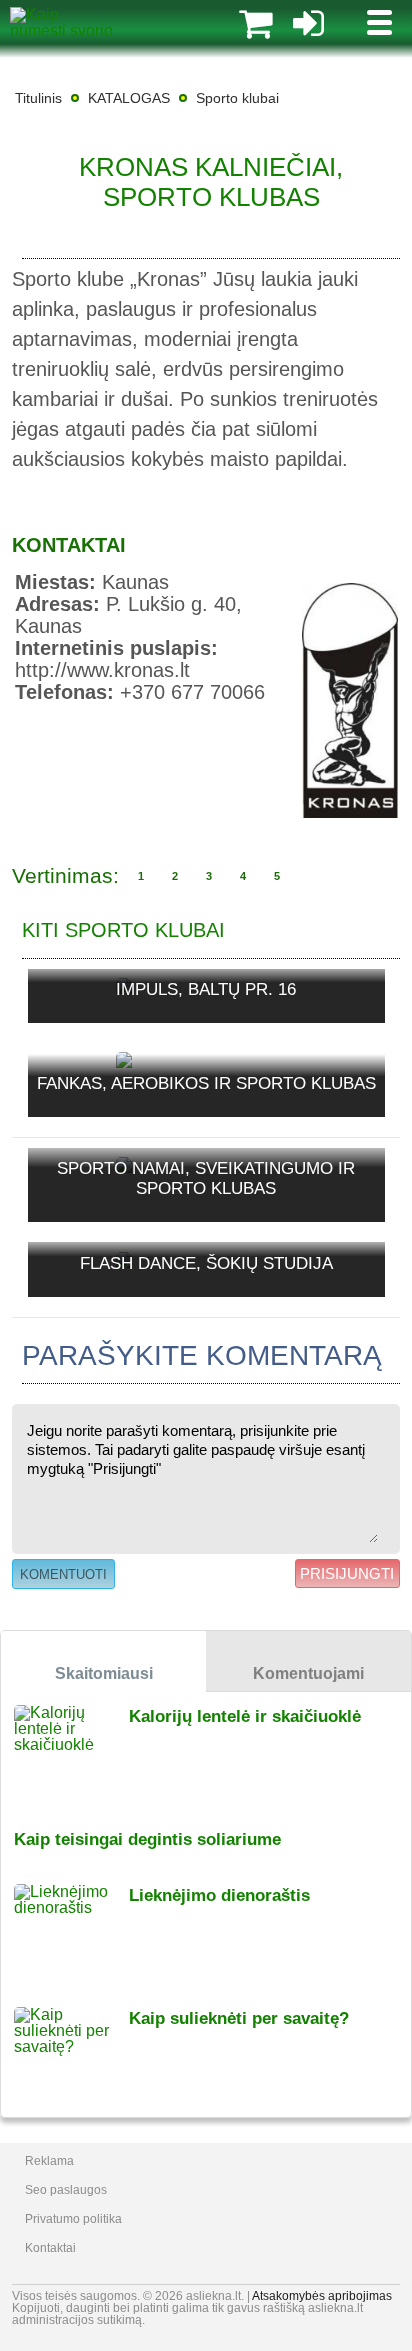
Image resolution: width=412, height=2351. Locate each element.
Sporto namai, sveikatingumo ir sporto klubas (206, 1178)
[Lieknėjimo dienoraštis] (71, 1932)
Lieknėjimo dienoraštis (219, 1895)
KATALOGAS (129, 98)
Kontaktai (50, 2248)
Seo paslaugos (66, 2190)
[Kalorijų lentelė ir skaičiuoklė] (71, 1753)
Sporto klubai (237, 98)
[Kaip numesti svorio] (61, 30)
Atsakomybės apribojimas (322, 2296)
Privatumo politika (73, 2219)
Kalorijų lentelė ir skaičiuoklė (245, 1716)
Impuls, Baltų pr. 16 (206, 989)
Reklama (49, 2161)
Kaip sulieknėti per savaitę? (239, 2018)
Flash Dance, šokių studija (206, 1263)
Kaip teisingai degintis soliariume (147, 1839)
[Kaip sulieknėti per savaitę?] (71, 2055)
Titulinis (38, 98)
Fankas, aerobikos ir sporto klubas (206, 1083)
